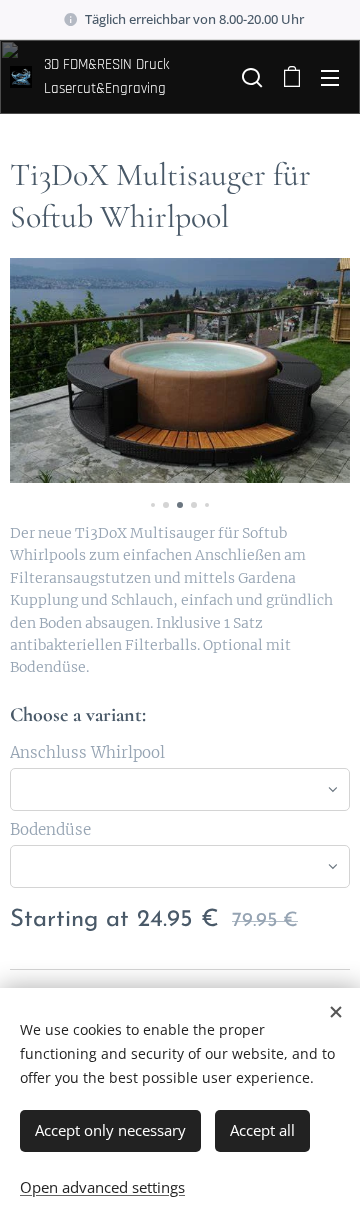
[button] (250, 77)
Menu (330, 77)
